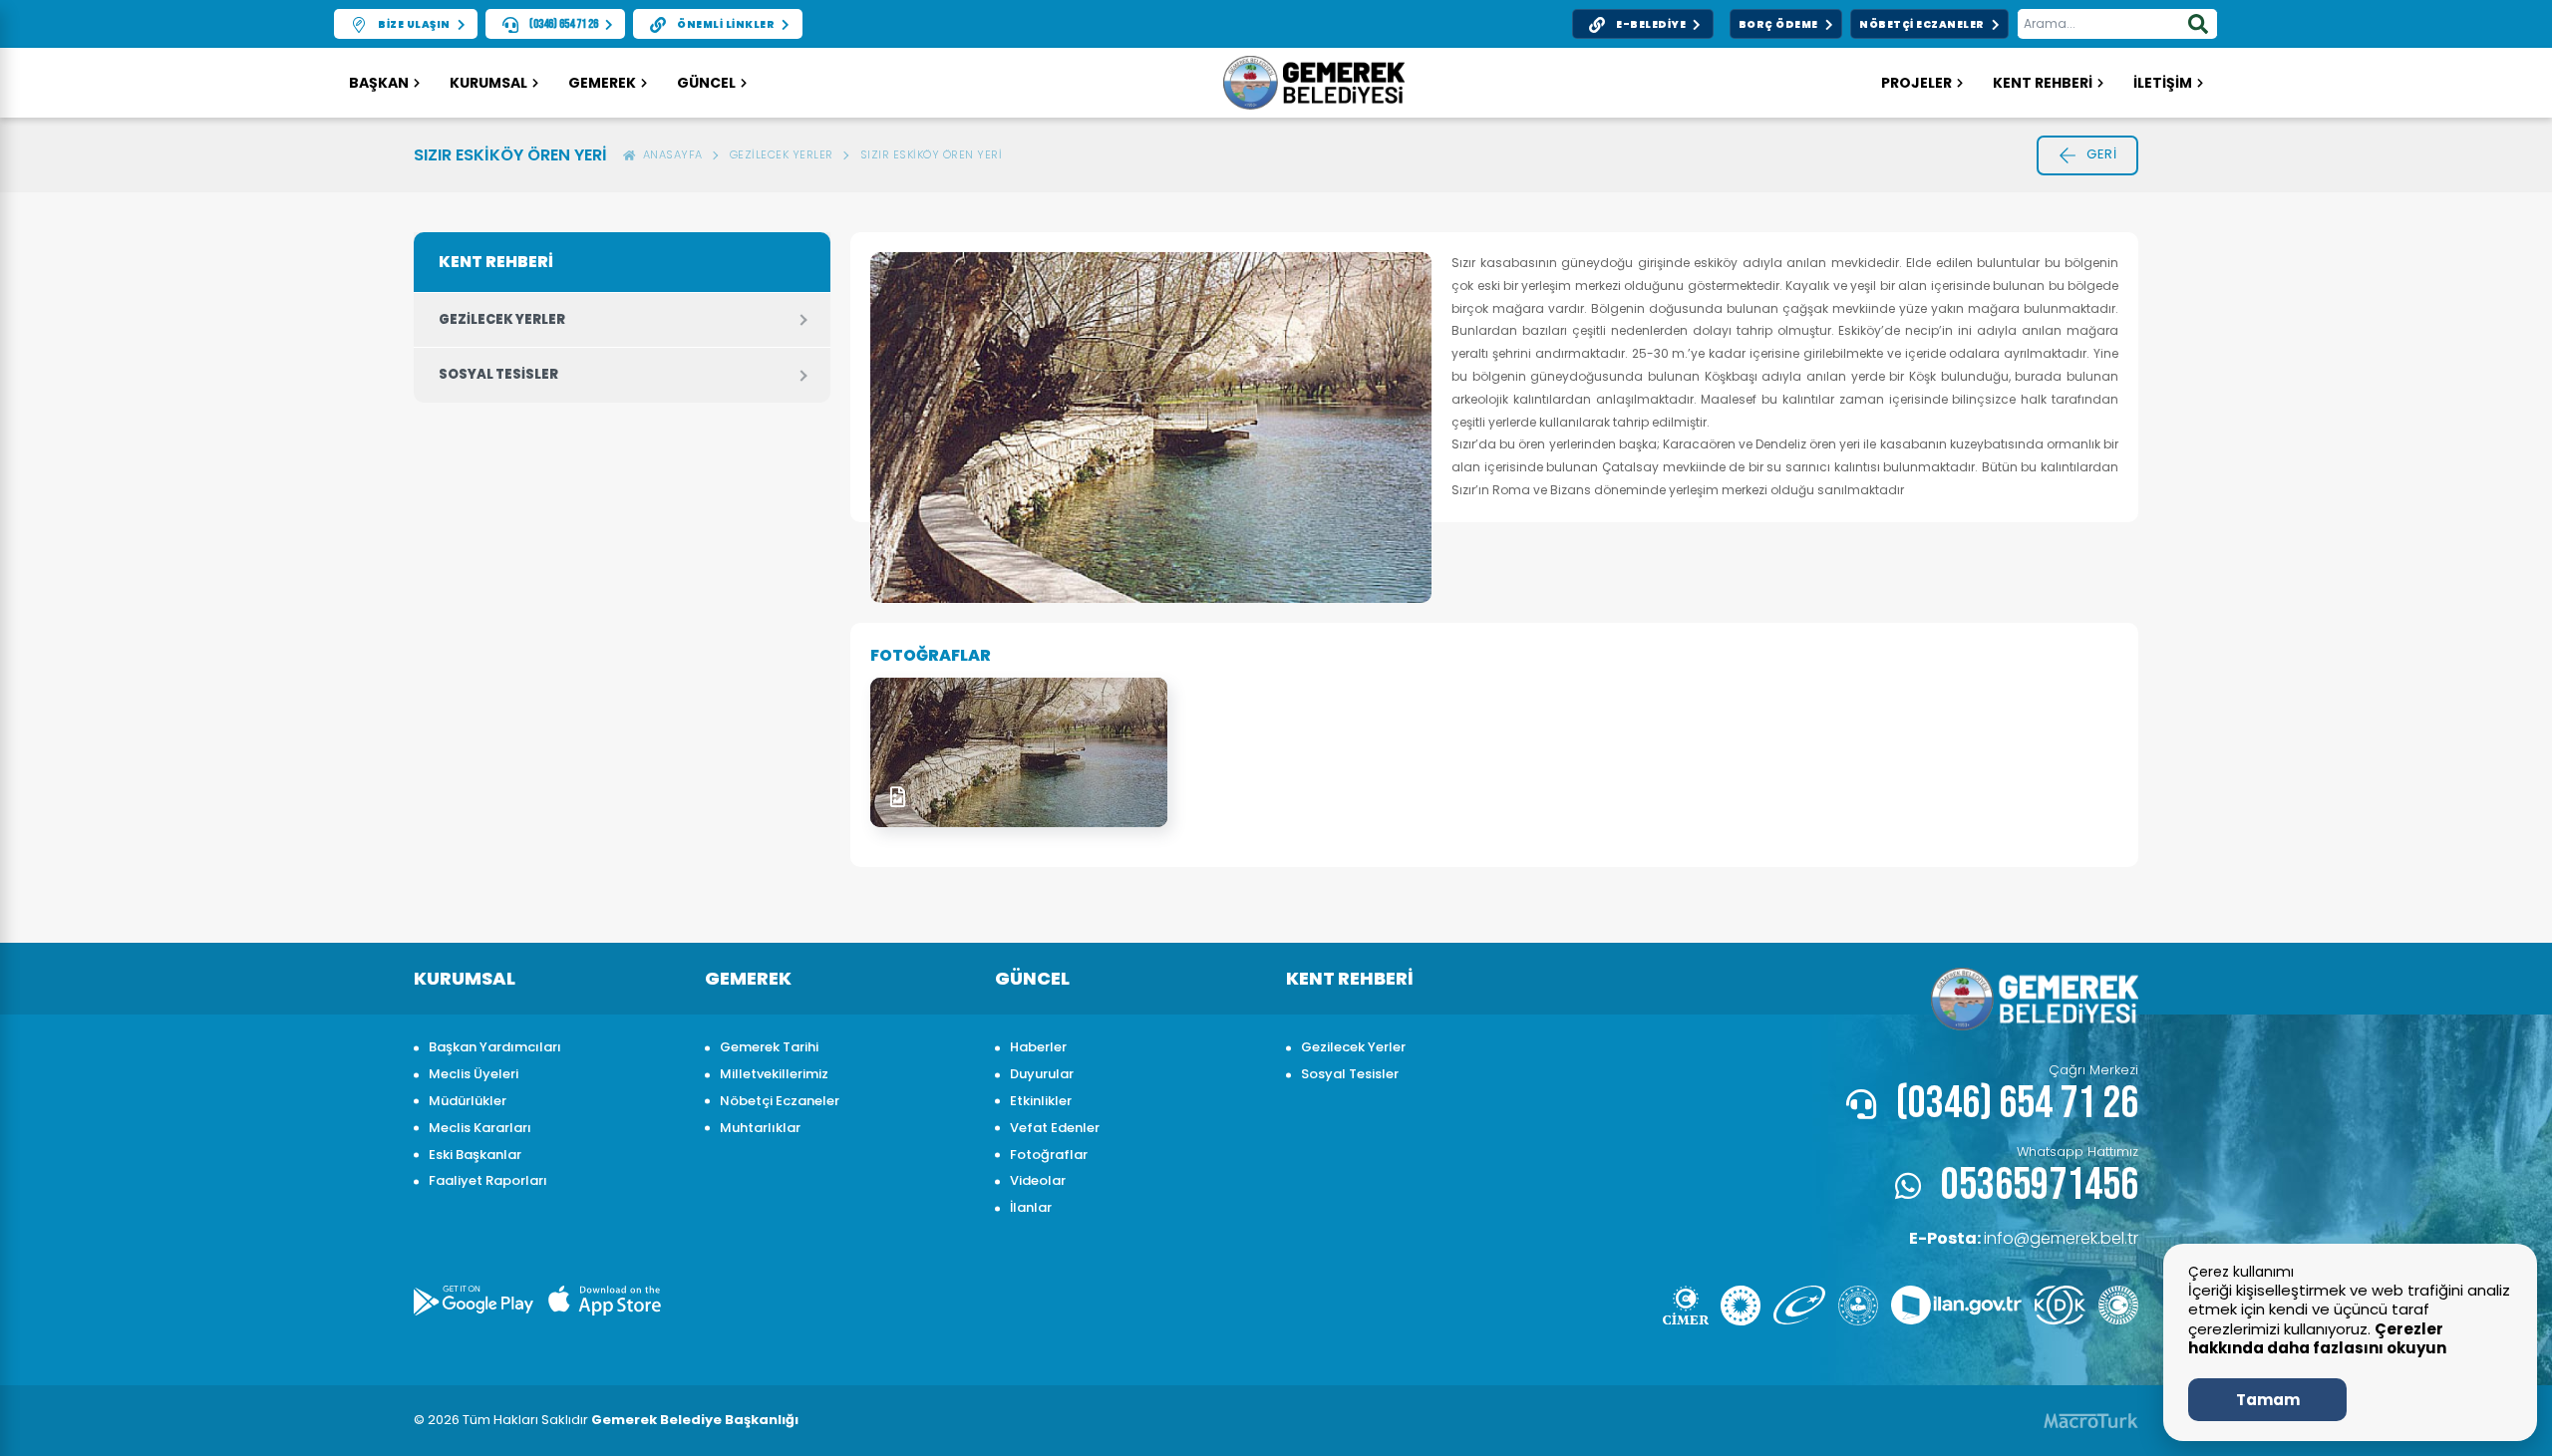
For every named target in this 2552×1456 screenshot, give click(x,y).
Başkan (379, 83)
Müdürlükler (468, 1101)
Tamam (2268, 1400)
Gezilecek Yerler (782, 154)
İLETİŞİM (2163, 83)
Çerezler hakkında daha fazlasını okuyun (2317, 1339)
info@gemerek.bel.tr (2024, 1238)
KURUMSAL (488, 83)
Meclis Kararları (480, 1128)
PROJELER (1916, 83)
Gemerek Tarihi (769, 1047)
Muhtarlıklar (760, 1128)
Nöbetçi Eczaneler (780, 1101)
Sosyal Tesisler (498, 374)
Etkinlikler (1041, 1101)
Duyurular (1042, 1074)
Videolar (1038, 1180)
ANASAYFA (669, 154)
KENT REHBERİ (2043, 83)
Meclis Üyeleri (474, 1074)
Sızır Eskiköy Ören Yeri (932, 154)
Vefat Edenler (1055, 1128)
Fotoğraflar (1049, 1155)
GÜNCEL (706, 83)
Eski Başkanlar (475, 1155)
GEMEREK (602, 83)
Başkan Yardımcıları (495, 1047)
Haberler (1038, 1047)
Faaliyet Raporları (488, 1180)
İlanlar (1031, 1207)
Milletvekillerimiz (774, 1074)
